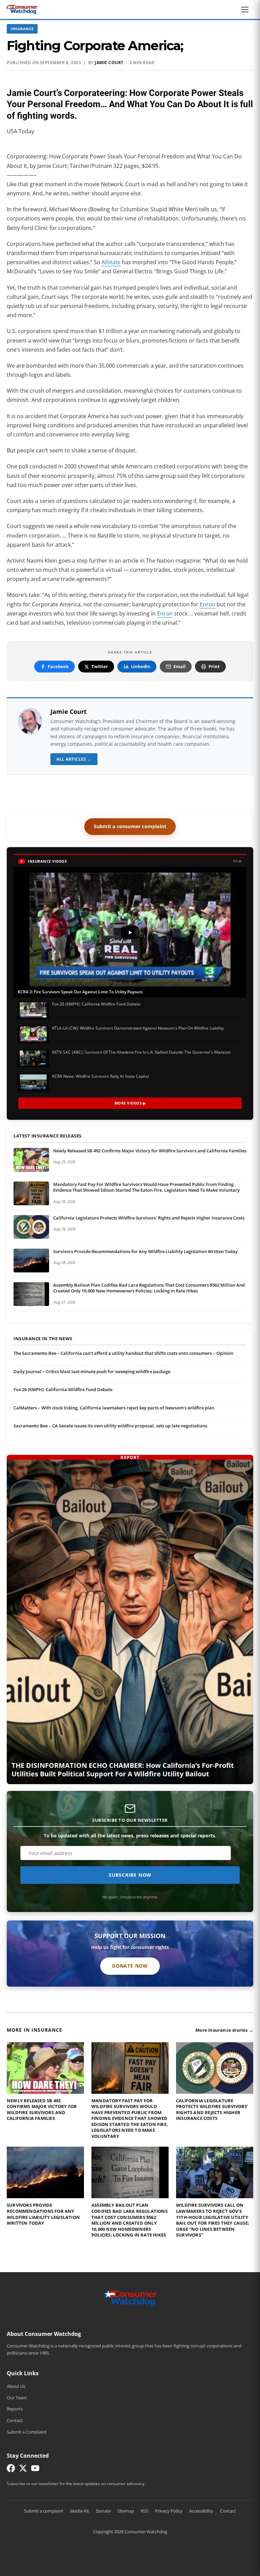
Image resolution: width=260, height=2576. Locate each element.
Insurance (22, 29)
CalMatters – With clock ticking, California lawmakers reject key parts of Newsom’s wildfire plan (114, 1408)
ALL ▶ (237, 861)
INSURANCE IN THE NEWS (43, 1339)
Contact (15, 2420)
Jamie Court (109, 63)
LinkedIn (141, 666)
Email (179, 666)
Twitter (100, 666)
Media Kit (80, 2511)
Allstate (111, 262)
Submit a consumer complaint (130, 826)
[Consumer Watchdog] (22, 9)
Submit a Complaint (27, 2432)
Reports (15, 2409)
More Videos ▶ (130, 1103)
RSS (145, 2511)
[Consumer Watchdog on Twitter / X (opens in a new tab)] (23, 2470)
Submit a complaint (44, 2511)
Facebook (58, 666)
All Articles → (74, 759)
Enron (208, 604)
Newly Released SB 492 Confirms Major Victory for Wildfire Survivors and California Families (150, 1151)
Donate (103, 2511)
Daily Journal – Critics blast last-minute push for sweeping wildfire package (92, 1371)
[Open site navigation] (246, 9)
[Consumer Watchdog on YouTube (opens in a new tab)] (35, 2470)
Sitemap (126, 2511)
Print (214, 666)
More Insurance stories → (224, 2030)
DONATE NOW (130, 1966)
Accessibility (201, 2511)
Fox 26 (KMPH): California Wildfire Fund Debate (63, 1389)
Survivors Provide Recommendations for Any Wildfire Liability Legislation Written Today (145, 1251)
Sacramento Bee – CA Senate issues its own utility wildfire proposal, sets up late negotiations (110, 1426)
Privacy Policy (169, 2511)
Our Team (17, 2398)
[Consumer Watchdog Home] (130, 2298)
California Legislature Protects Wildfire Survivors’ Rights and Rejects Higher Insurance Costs (149, 1218)
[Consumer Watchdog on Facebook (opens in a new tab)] (11, 2470)
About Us (16, 2386)
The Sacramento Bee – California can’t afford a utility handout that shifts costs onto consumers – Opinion (123, 1353)
